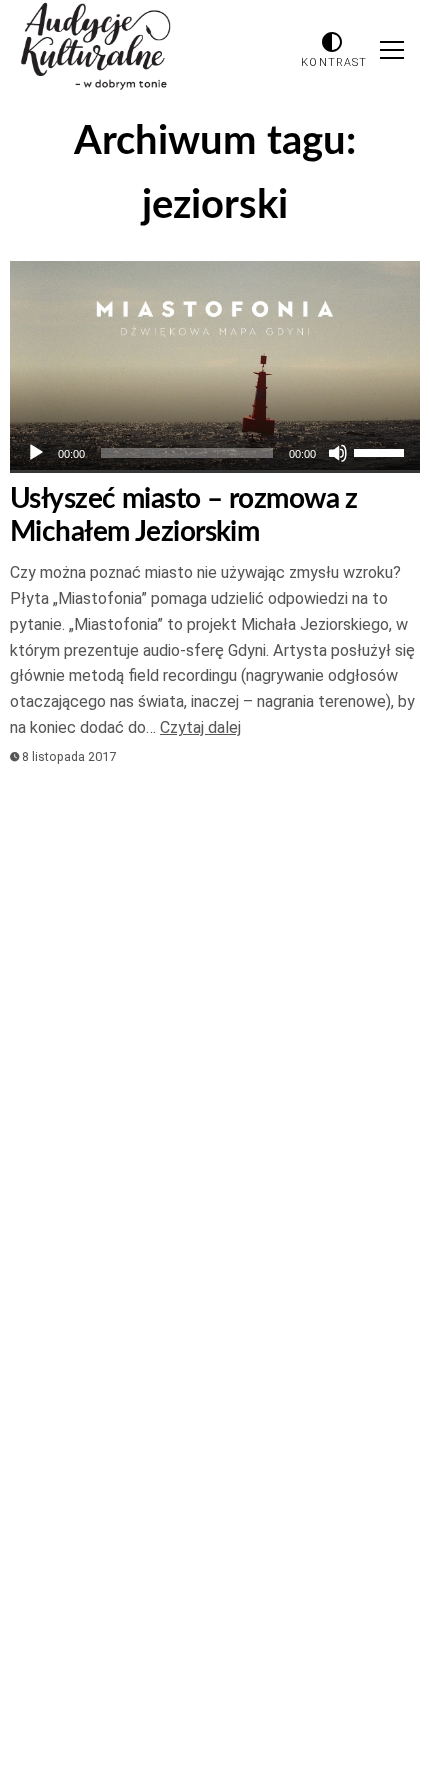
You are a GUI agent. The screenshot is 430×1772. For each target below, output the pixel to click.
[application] (215, 453)
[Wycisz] (338, 453)
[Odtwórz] (36, 453)
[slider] (382, 451)
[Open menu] (392, 50)
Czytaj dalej (200, 727)
